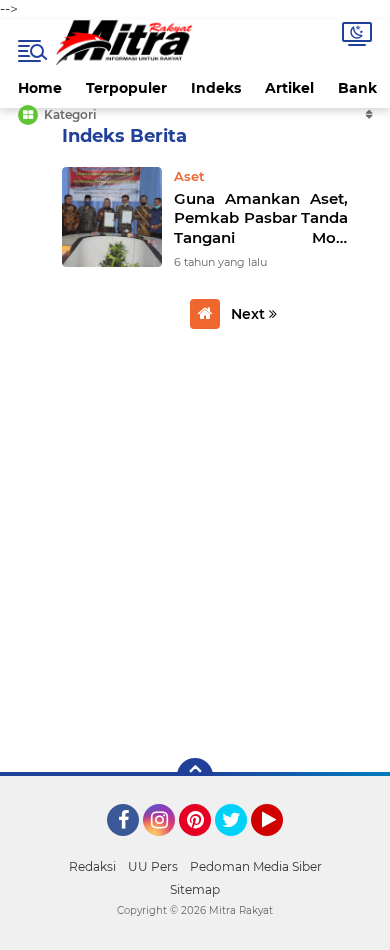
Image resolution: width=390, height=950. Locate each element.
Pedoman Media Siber (256, 866)
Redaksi (92, 866)
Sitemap (195, 889)
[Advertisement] (195, 540)
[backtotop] (195, 776)
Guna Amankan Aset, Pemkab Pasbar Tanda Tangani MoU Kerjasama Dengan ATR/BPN (261, 218)
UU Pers (153, 866)
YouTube (280, 845)
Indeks (216, 88)
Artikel (289, 88)
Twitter (240, 845)
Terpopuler (126, 88)
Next (250, 314)
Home (40, 88)
